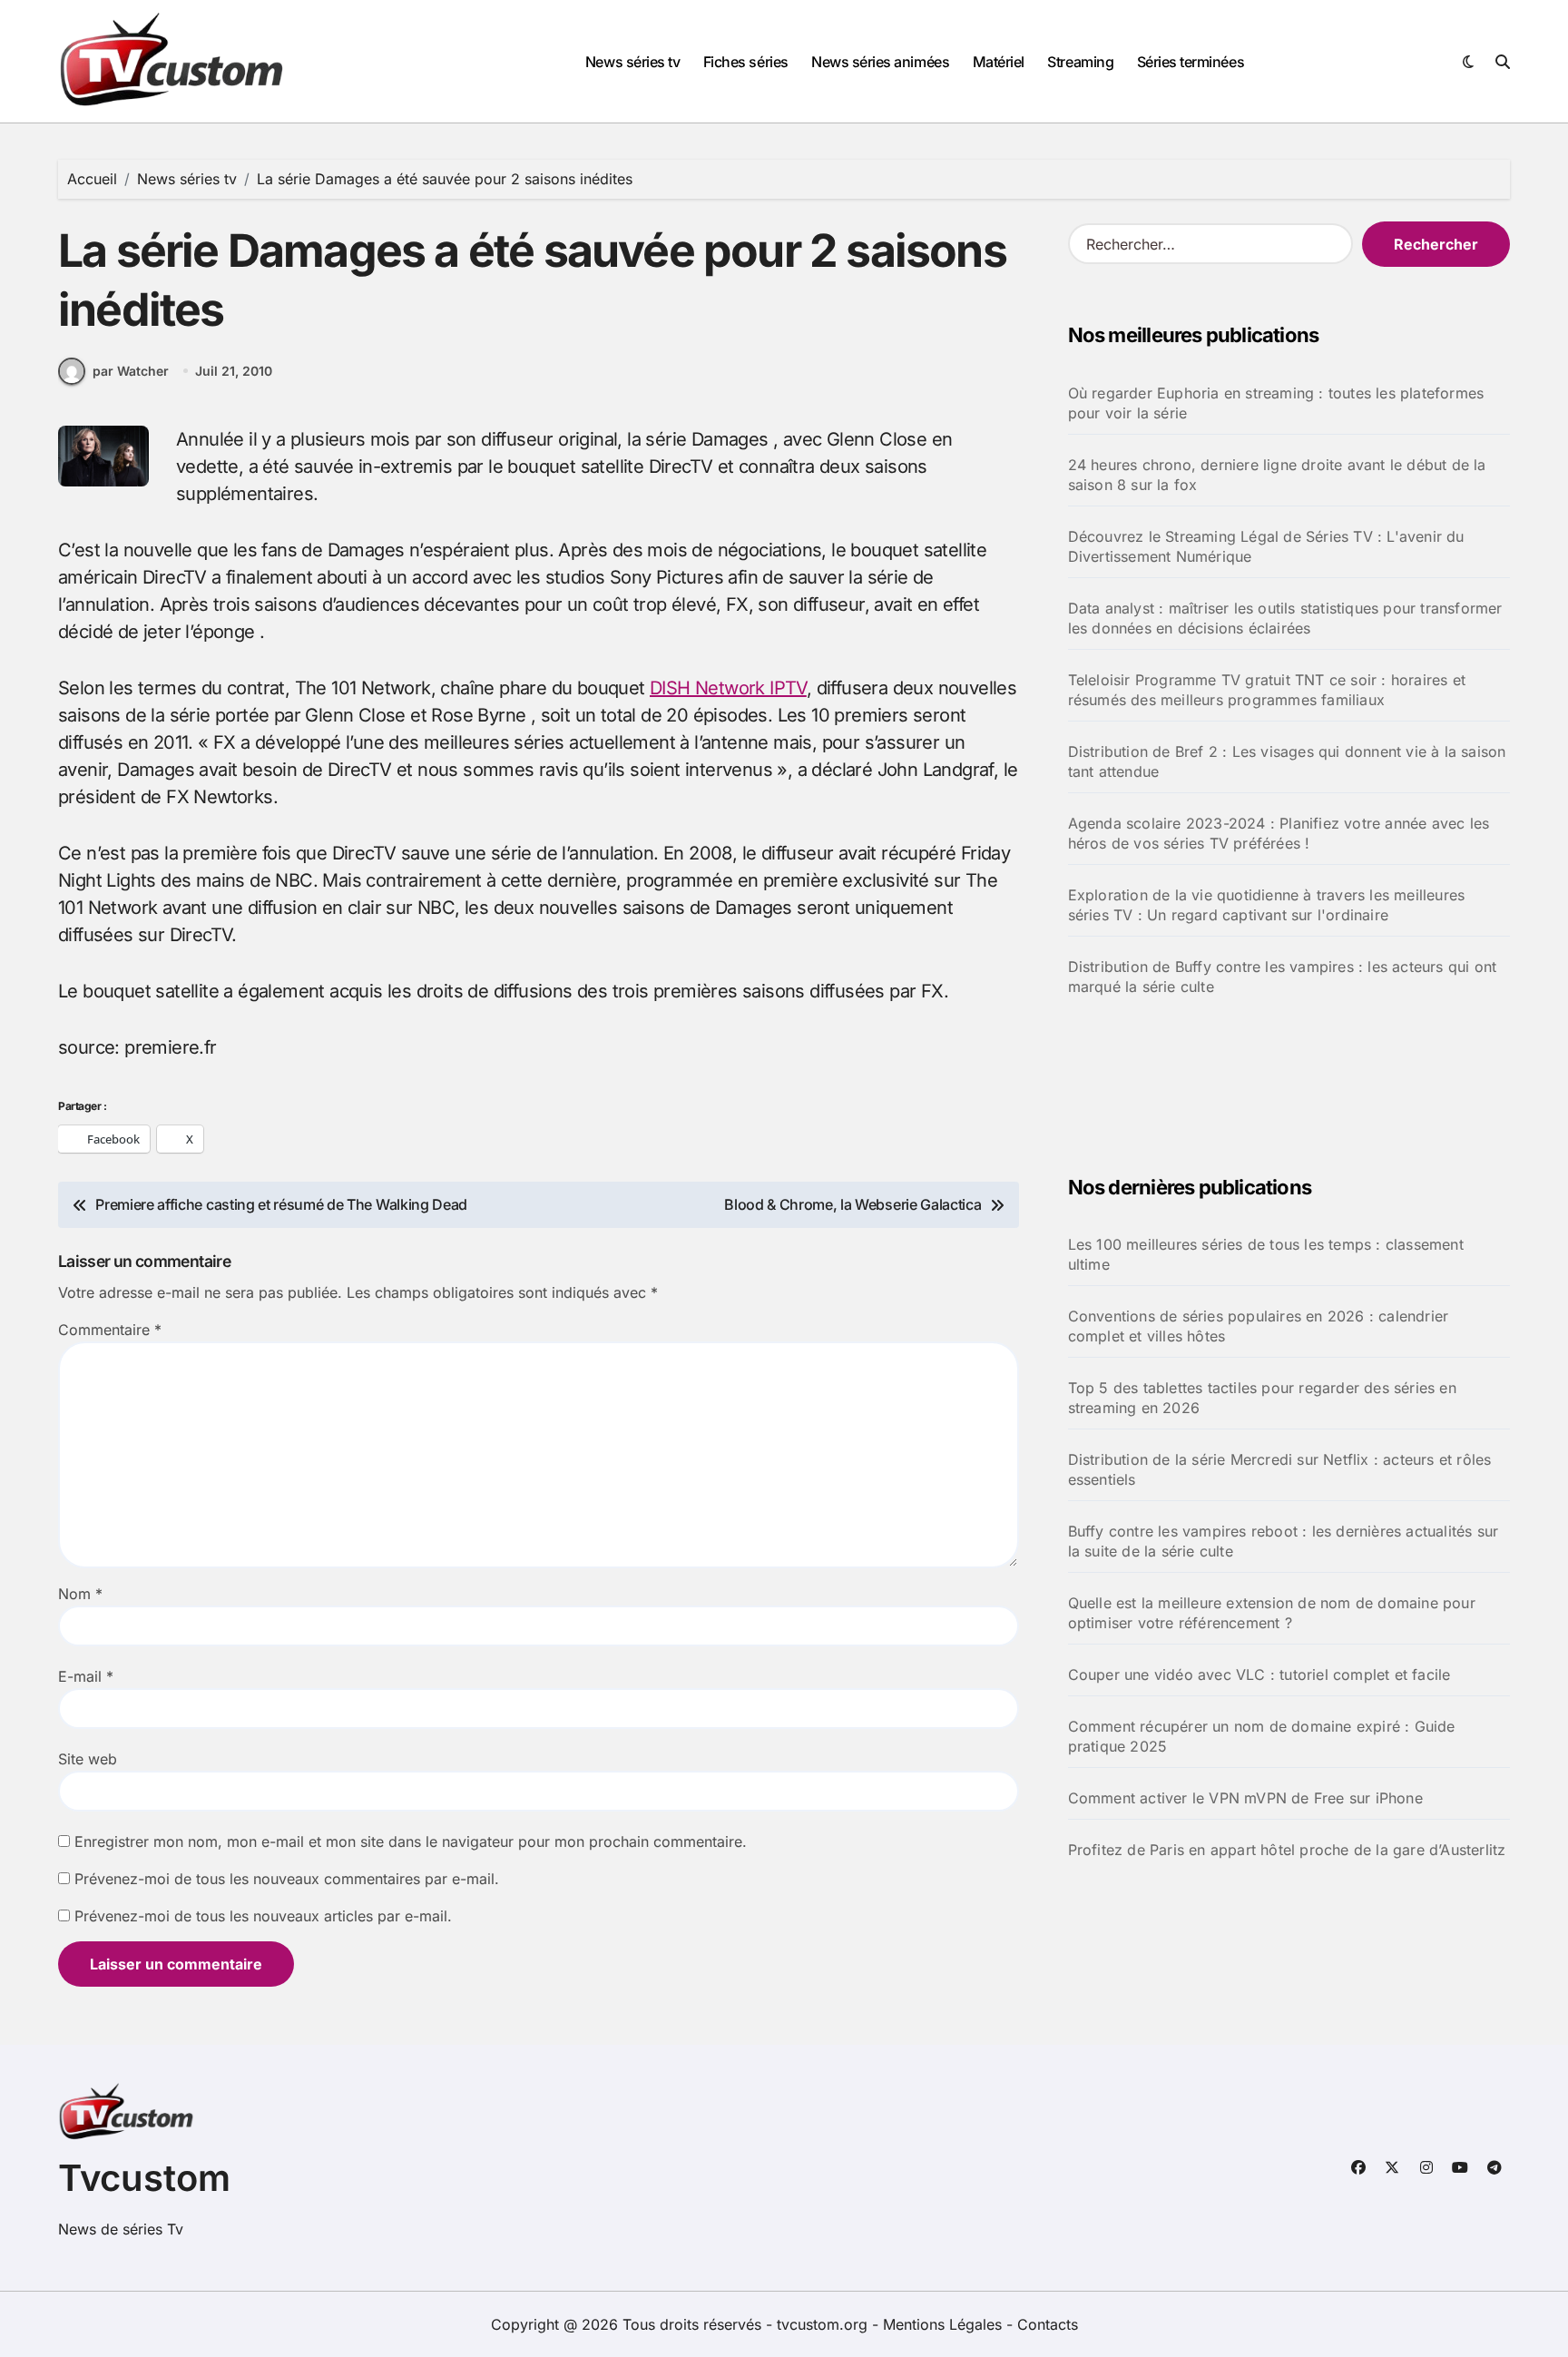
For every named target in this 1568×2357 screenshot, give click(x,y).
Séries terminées (1191, 62)
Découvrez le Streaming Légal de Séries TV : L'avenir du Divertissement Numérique (1266, 546)
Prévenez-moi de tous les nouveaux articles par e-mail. (263, 1916)
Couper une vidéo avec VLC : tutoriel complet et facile (1259, 1674)
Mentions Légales (945, 2324)
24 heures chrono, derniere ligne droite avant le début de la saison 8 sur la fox (1277, 475)
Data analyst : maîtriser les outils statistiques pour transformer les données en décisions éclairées (1285, 618)
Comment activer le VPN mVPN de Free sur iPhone (1245, 1798)
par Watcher (131, 371)
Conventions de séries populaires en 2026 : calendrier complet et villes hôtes (1259, 1326)
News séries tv (632, 62)
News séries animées (880, 62)
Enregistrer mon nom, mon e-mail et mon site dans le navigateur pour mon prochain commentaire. (411, 1841)
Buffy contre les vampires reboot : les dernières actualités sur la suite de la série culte (1284, 1541)
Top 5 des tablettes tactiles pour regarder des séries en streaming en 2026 (1262, 1398)
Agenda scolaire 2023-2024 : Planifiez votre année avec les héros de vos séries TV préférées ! (1279, 833)
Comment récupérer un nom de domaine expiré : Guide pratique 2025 (1262, 1736)
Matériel (999, 62)
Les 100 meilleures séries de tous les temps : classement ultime (1266, 1254)
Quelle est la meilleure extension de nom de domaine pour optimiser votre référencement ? (1272, 1613)
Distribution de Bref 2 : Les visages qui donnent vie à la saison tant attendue (1287, 761)
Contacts (1048, 2324)
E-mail (86, 1676)
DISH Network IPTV (728, 688)
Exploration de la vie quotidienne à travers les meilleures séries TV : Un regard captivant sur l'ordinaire (1267, 905)
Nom (80, 1594)
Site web (88, 1759)
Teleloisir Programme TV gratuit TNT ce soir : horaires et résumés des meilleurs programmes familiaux (1267, 690)
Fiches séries (746, 62)
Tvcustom (144, 2178)
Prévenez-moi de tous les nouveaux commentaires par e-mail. (287, 1879)
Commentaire (110, 1330)
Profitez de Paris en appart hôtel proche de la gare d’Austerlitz (1287, 1850)
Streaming (1080, 62)
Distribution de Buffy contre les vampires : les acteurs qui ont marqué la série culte (1283, 977)
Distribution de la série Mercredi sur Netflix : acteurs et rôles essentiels (1280, 1469)
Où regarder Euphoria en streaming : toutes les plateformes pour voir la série (1276, 403)
